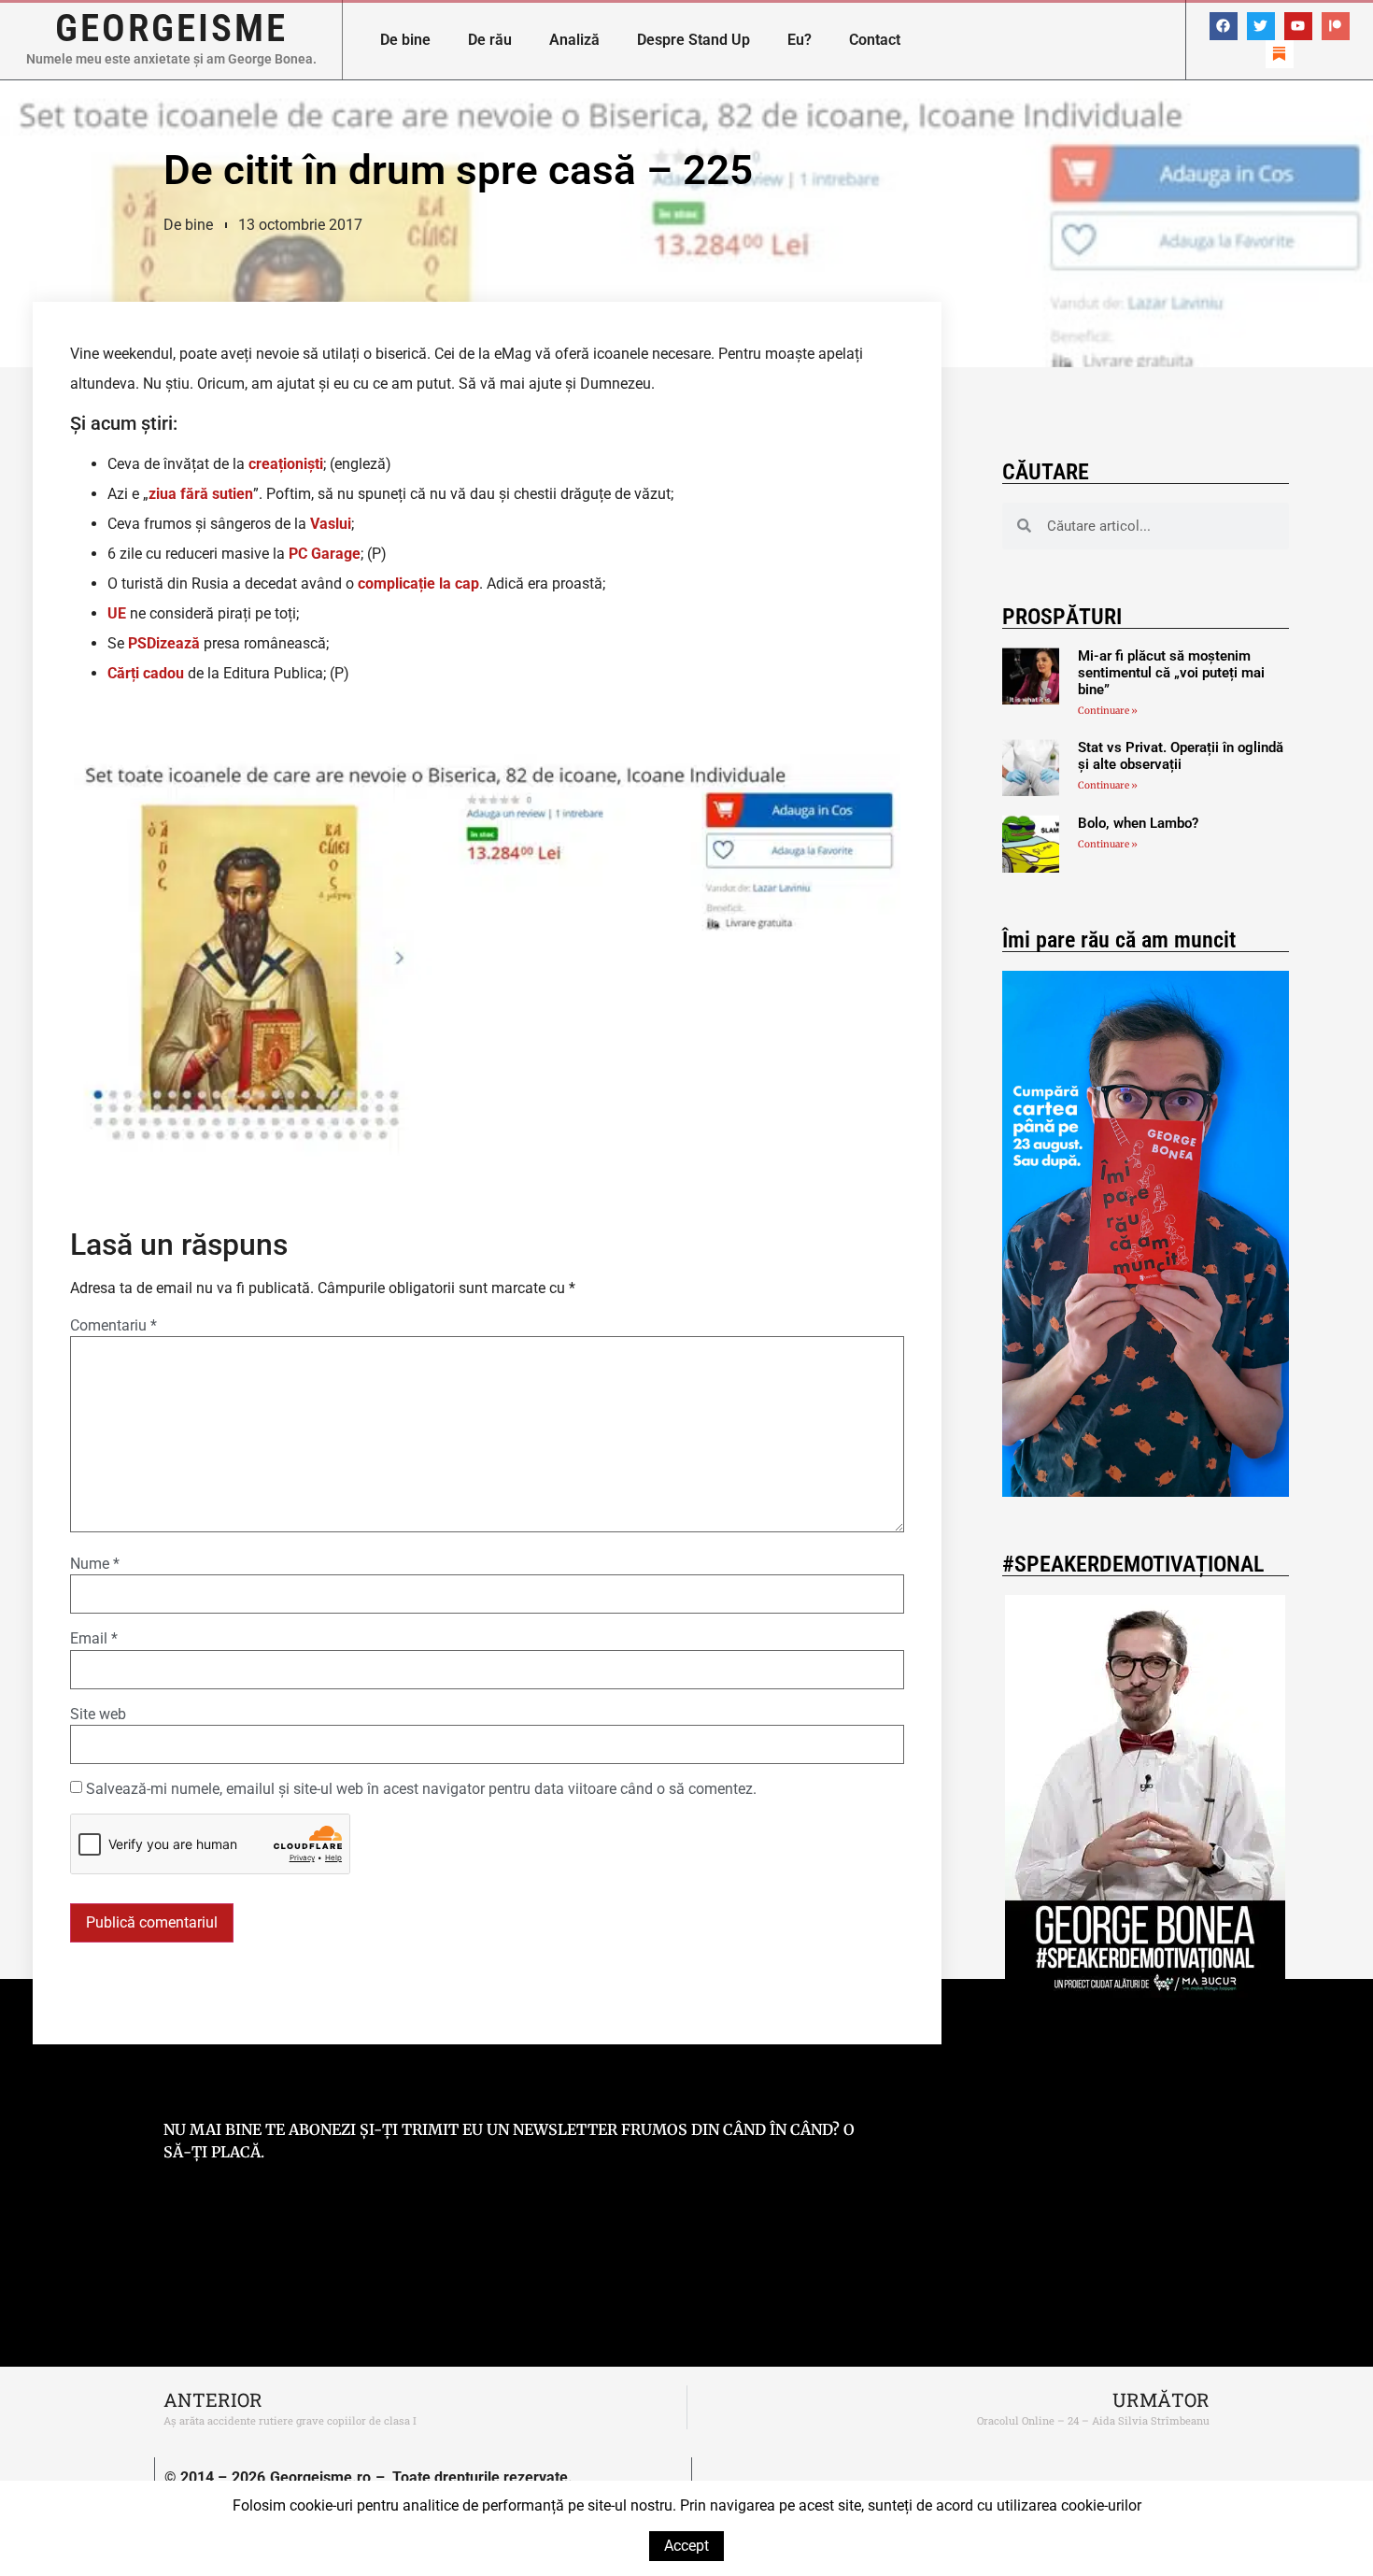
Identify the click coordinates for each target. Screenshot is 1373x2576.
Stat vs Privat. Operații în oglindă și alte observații (1181, 756)
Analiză (574, 40)
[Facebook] (1224, 26)
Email (94, 1639)
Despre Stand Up (694, 40)
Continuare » (1108, 711)
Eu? (800, 40)
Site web (98, 1715)
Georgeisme (171, 28)
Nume (95, 1564)
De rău (490, 40)
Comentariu (113, 1326)
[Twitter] (1261, 26)
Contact (875, 40)
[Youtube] (1298, 26)
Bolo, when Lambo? (1138, 823)
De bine (405, 40)
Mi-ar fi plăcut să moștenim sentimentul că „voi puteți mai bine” (1171, 673)
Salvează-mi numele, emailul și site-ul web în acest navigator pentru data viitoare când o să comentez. (421, 1789)
